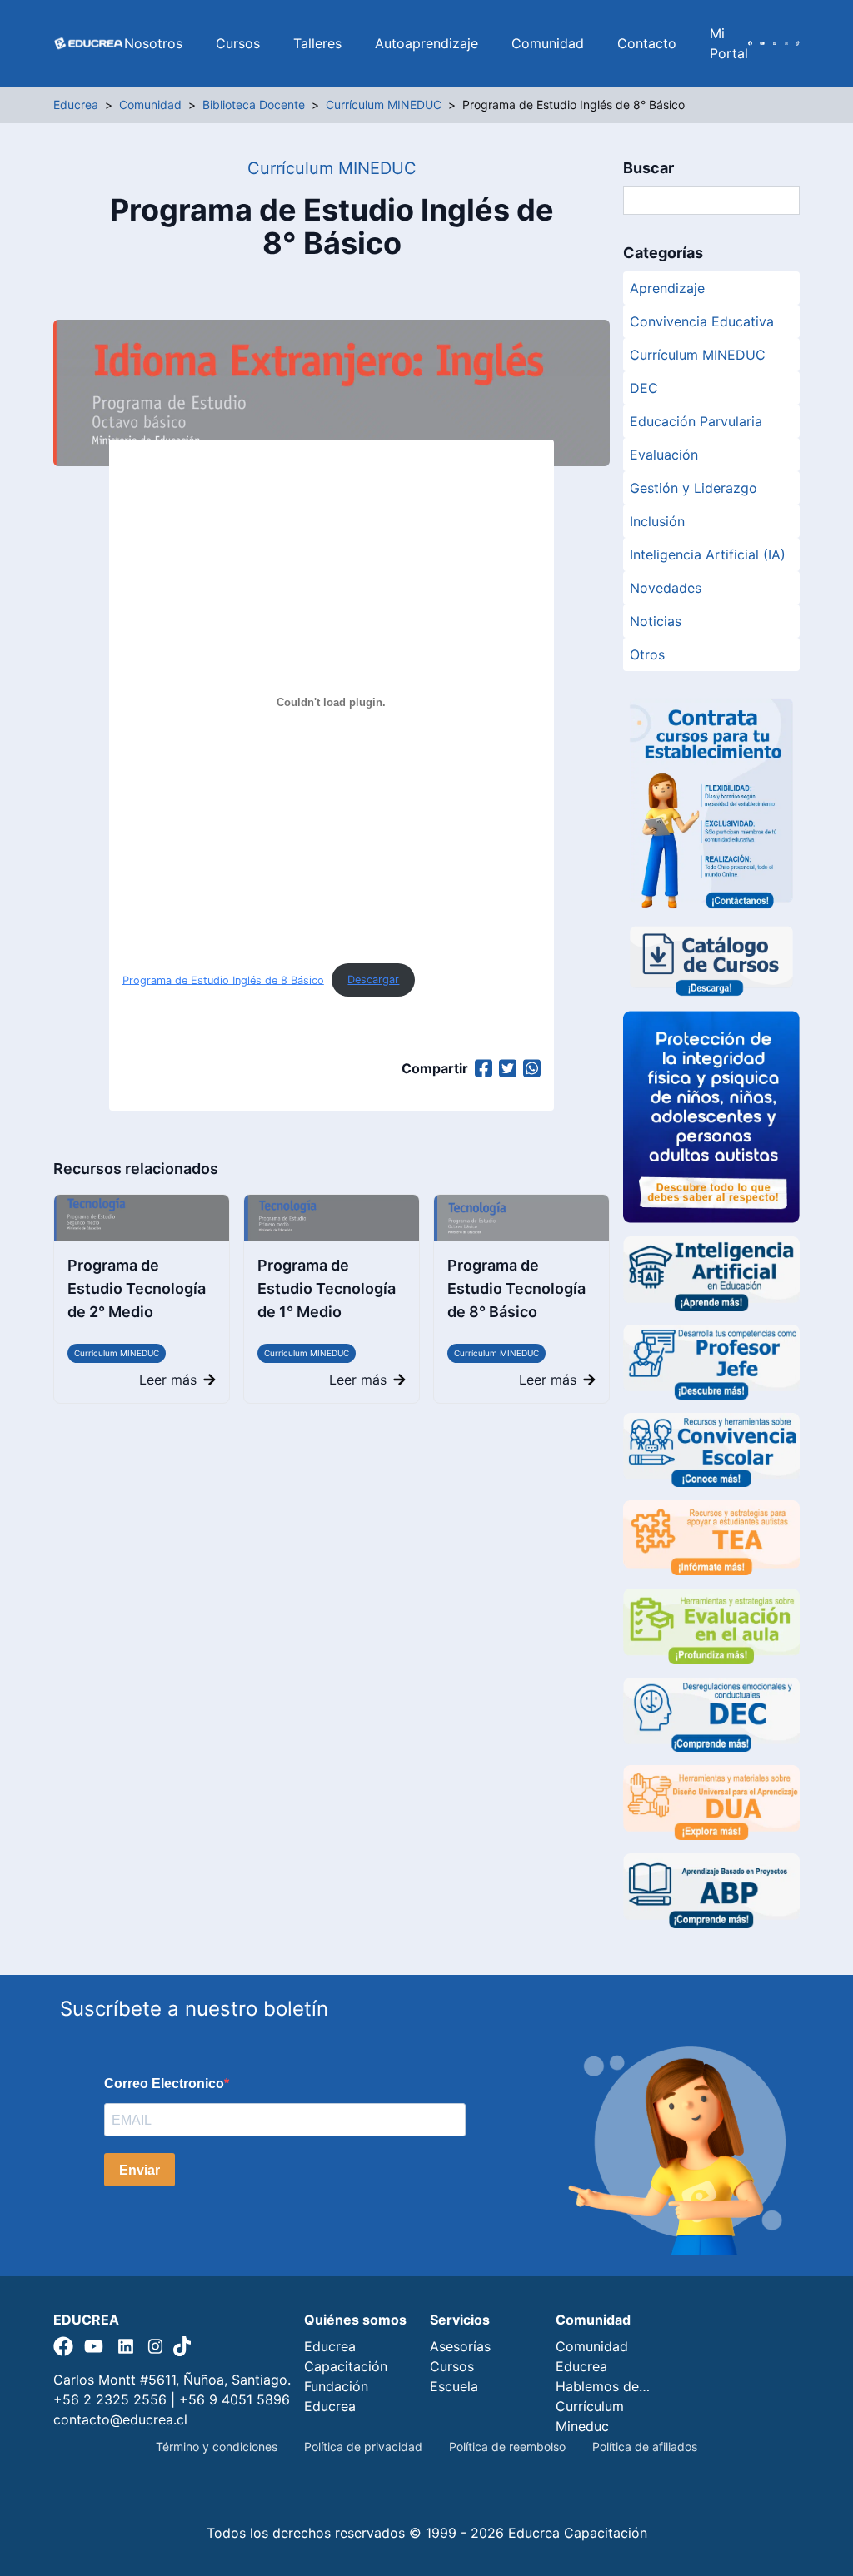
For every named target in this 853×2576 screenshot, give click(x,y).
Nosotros (153, 43)
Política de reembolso (507, 2447)
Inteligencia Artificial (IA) (708, 554)
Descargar (373, 980)
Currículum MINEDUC (117, 1353)
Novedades (666, 588)
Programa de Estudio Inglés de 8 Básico (223, 980)
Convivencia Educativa (702, 321)
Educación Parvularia (696, 421)
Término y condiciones (217, 2447)
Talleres (317, 43)
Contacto (647, 43)
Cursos (238, 43)
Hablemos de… (603, 2386)
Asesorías (460, 2346)
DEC (644, 388)
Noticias (656, 621)
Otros (647, 654)
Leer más (168, 1380)
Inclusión (657, 521)
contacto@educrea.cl (120, 2419)
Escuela (454, 2386)
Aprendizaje (667, 288)
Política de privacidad (363, 2447)
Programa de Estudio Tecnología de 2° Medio (137, 1288)
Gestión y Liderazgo (693, 488)
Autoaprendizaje (426, 43)
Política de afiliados (645, 2447)
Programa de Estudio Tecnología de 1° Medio (327, 1288)
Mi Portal (729, 43)
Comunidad (548, 43)
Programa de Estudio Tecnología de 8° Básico (516, 1288)
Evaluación (664, 455)
